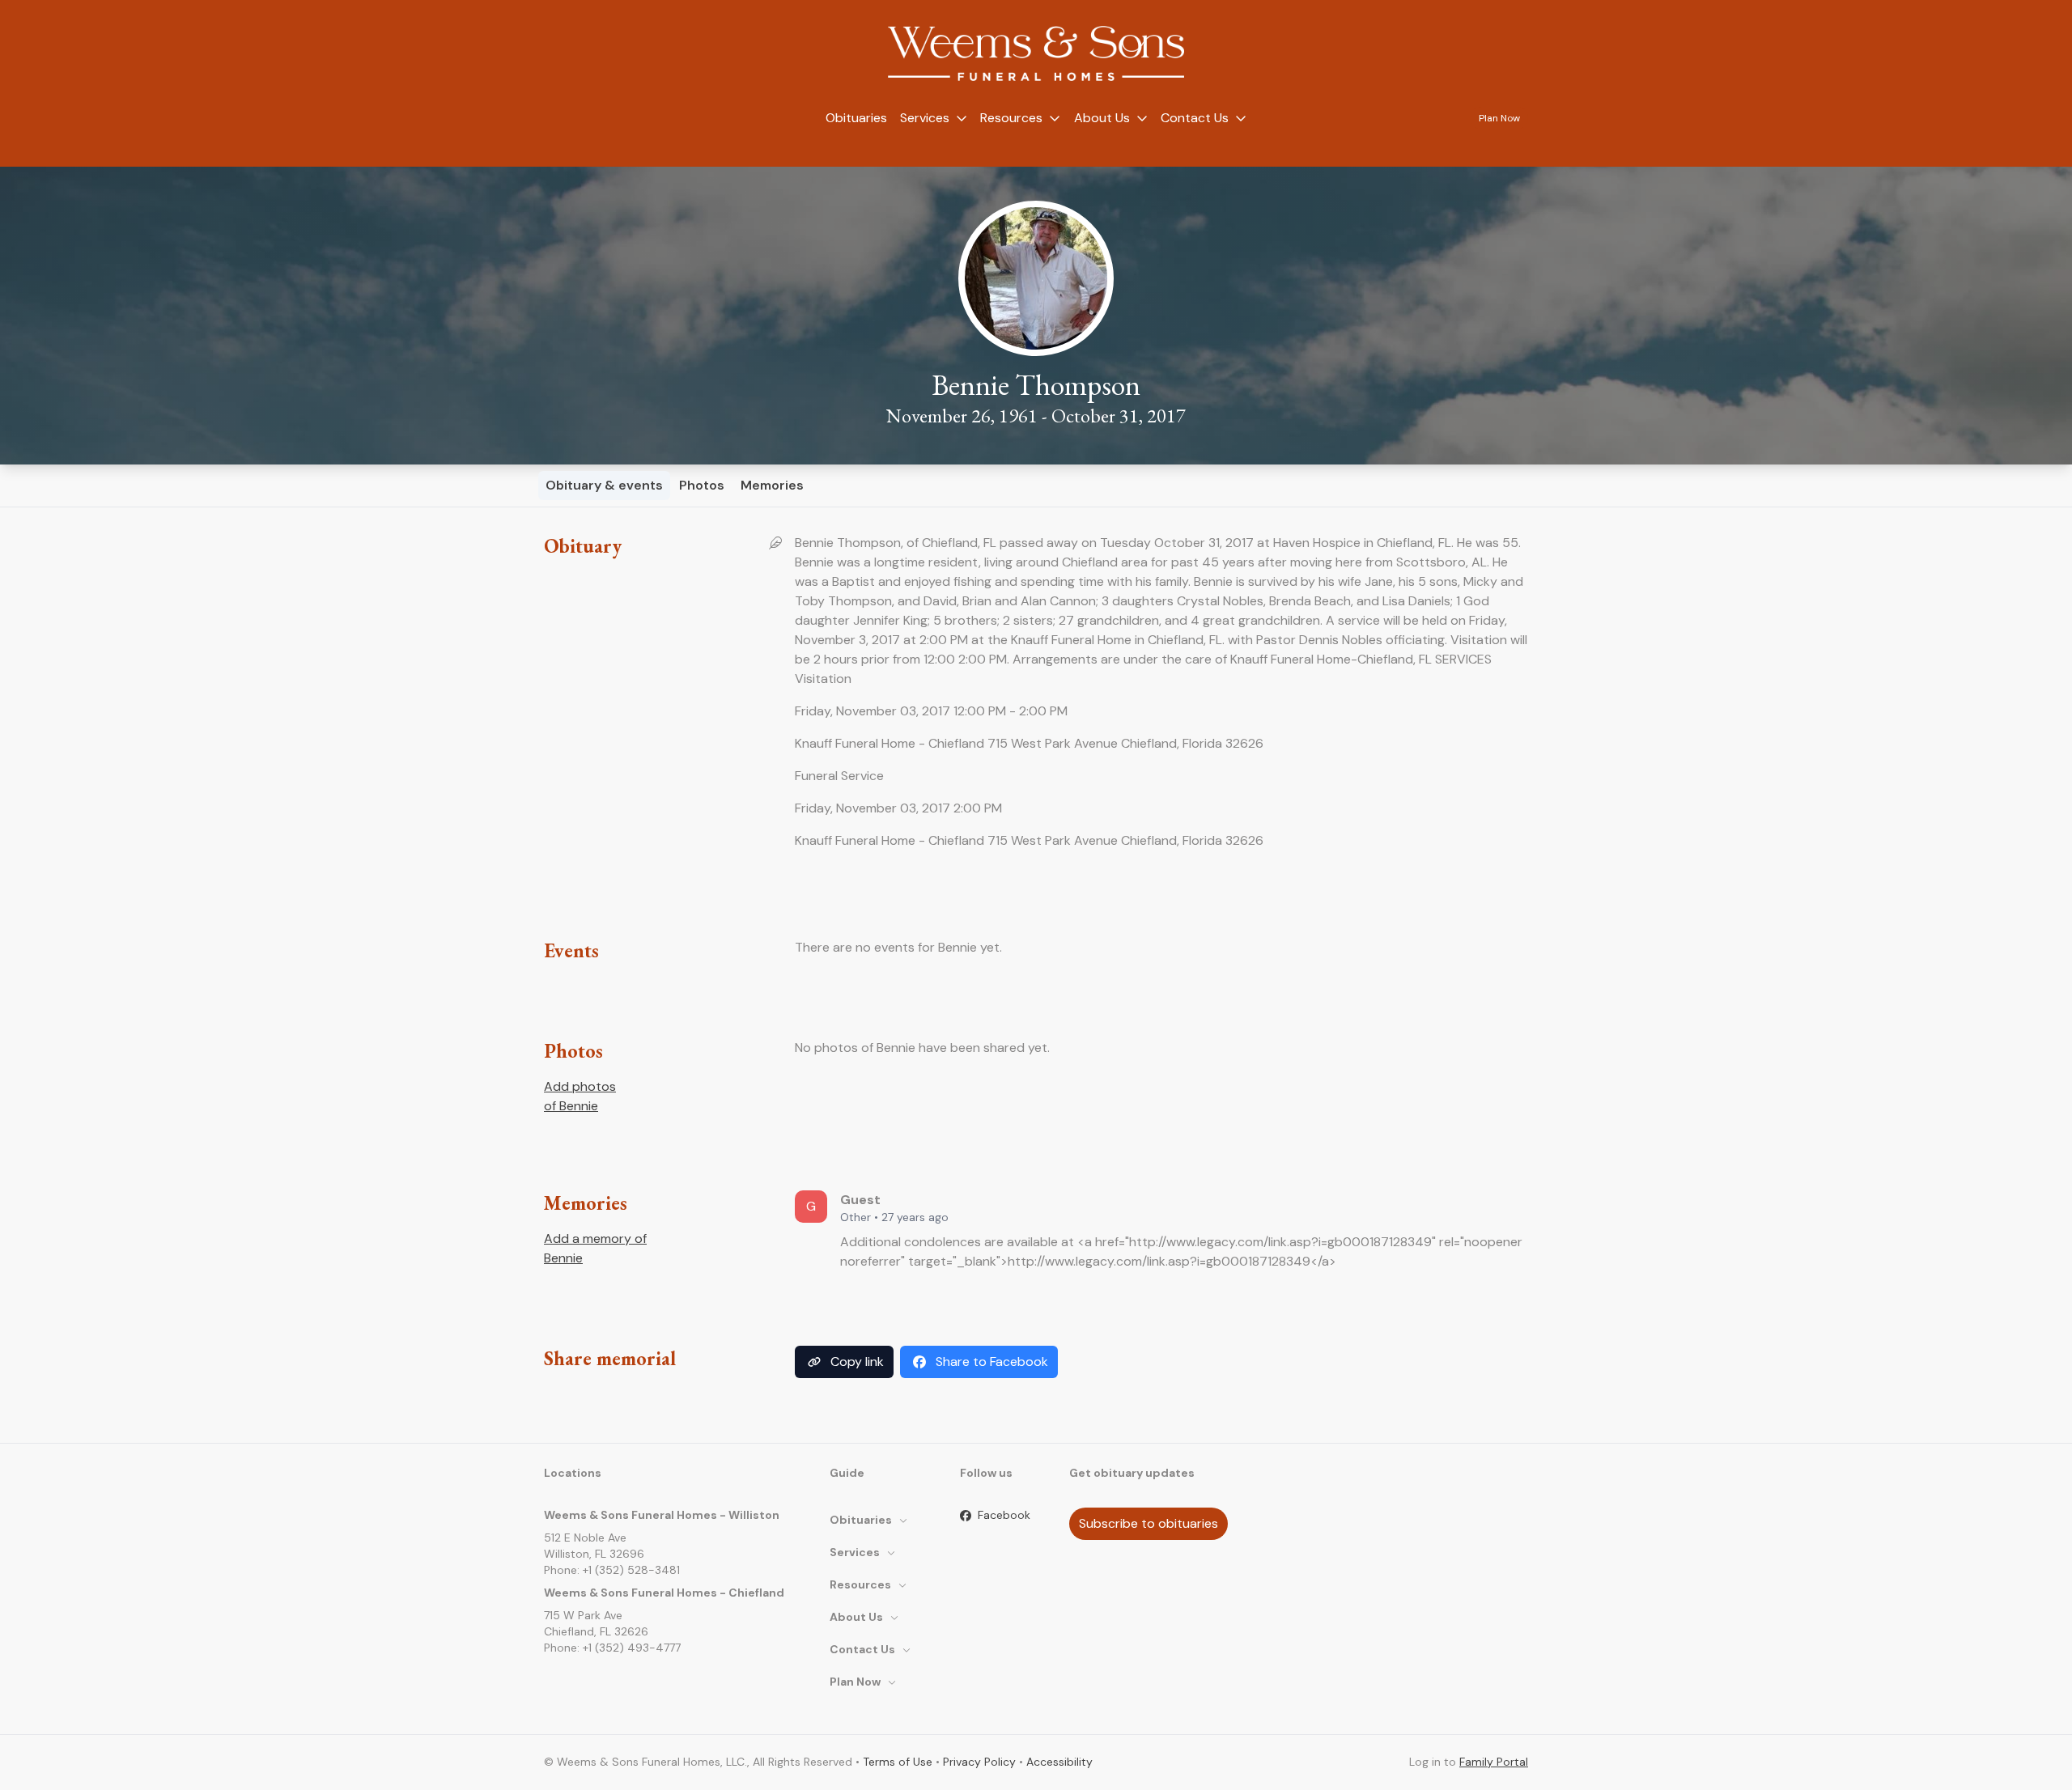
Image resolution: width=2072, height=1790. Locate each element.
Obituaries (856, 118)
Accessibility (1059, 1762)
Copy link (857, 1362)
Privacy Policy (979, 1762)
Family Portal (1494, 1762)
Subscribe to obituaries (1149, 1523)
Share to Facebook (992, 1362)
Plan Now (1499, 118)
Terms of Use (898, 1762)
